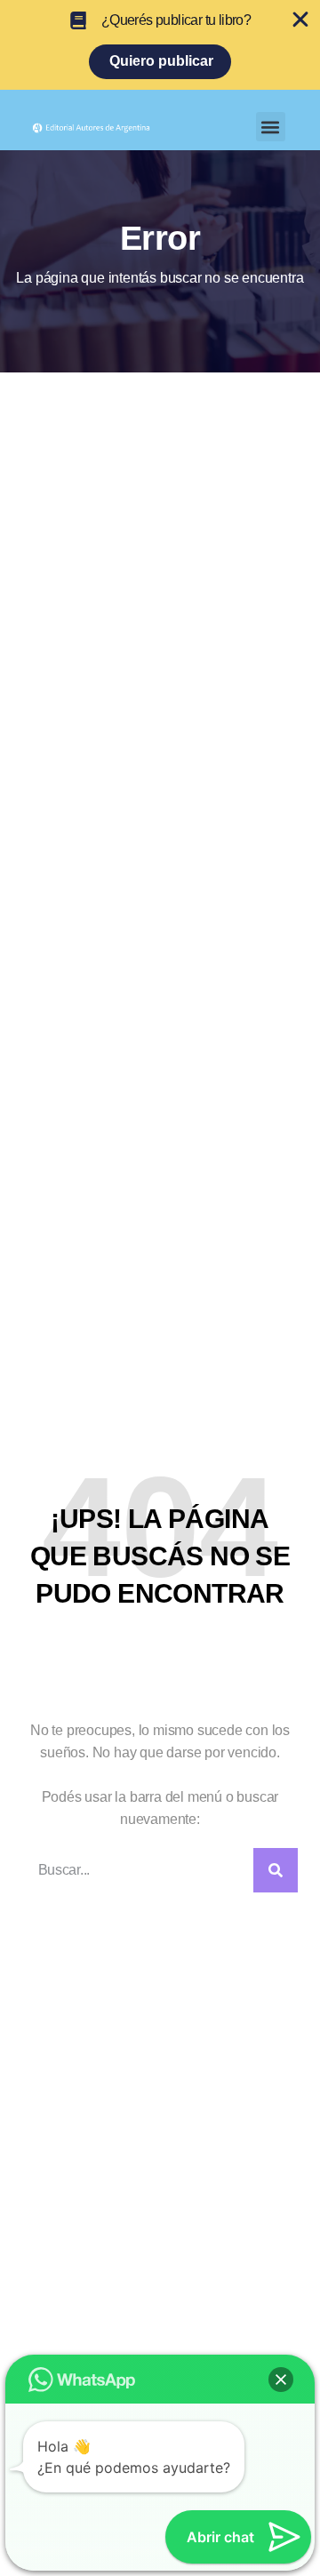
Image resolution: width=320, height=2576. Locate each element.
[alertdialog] (160, 45)
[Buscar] (276, 1870)
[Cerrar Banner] (300, 20)
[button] (271, 127)
